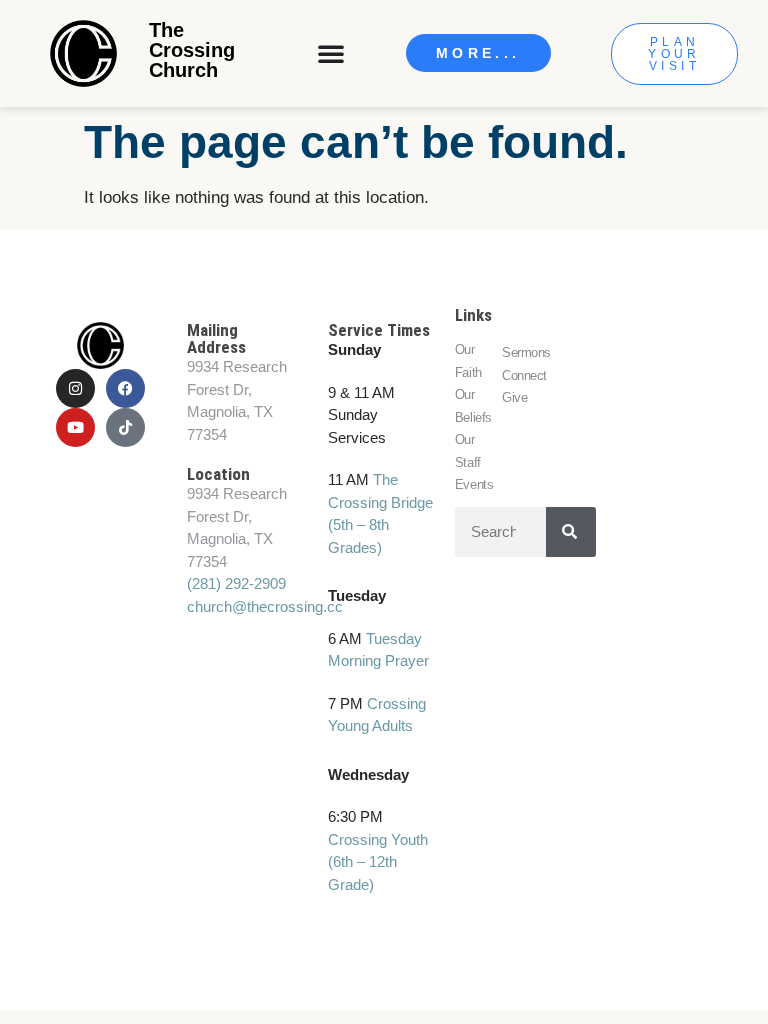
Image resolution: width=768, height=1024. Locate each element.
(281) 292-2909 (236, 583)
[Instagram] (75, 388)
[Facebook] (125, 388)
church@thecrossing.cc (265, 606)
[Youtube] (75, 427)
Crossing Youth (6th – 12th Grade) (378, 862)
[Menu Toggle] (333, 53)
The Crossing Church (192, 50)
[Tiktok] (125, 427)
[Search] (571, 532)
